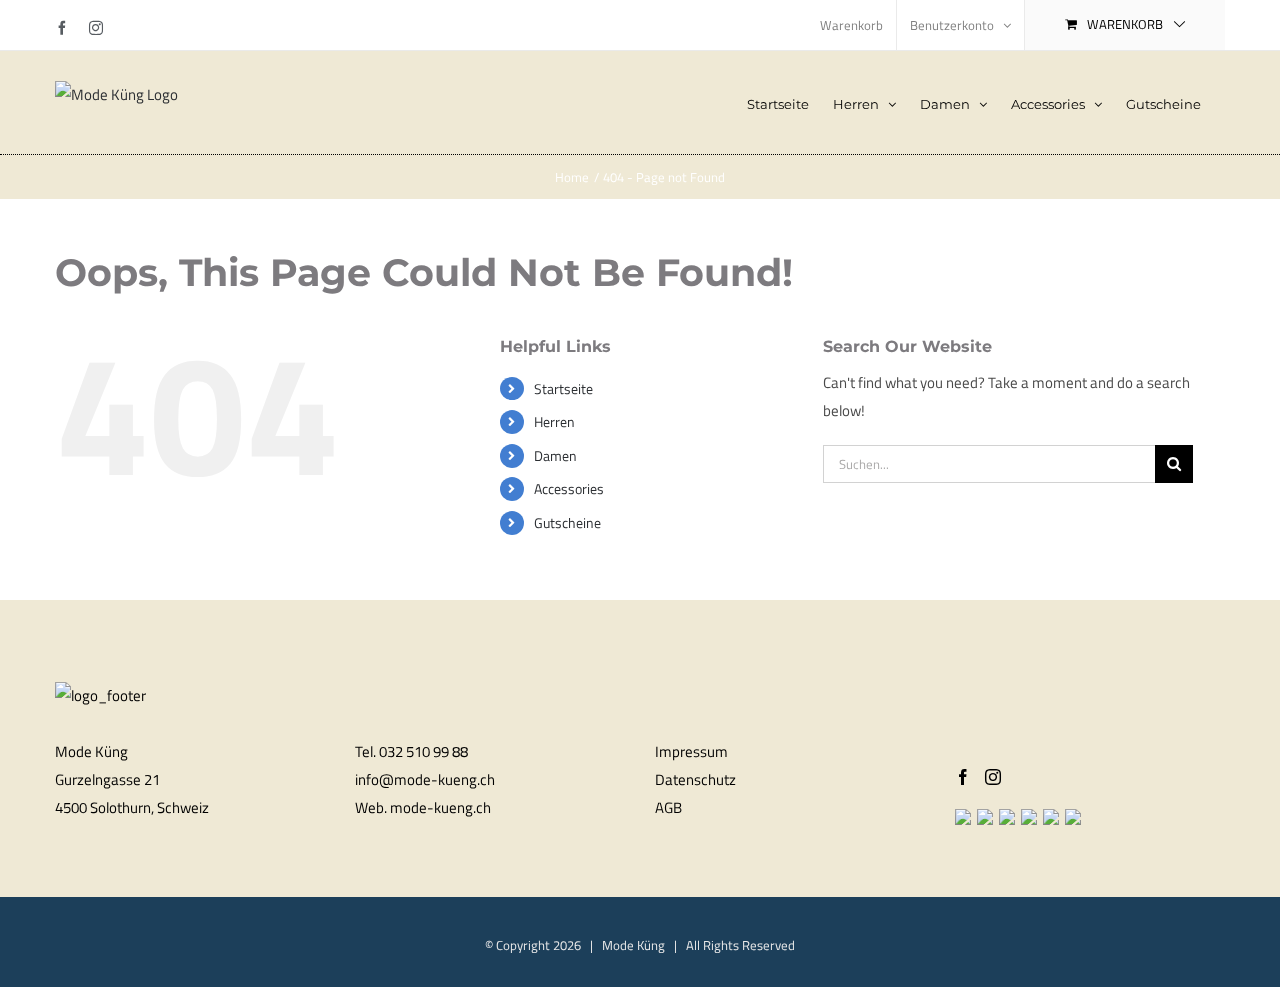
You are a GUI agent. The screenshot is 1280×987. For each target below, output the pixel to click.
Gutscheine (567, 522)
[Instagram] (993, 777)
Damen (555, 455)
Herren (554, 421)
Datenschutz (695, 779)
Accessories (569, 488)
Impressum (691, 751)
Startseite (563, 388)
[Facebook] (963, 777)
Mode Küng (633, 945)
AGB (668, 807)
